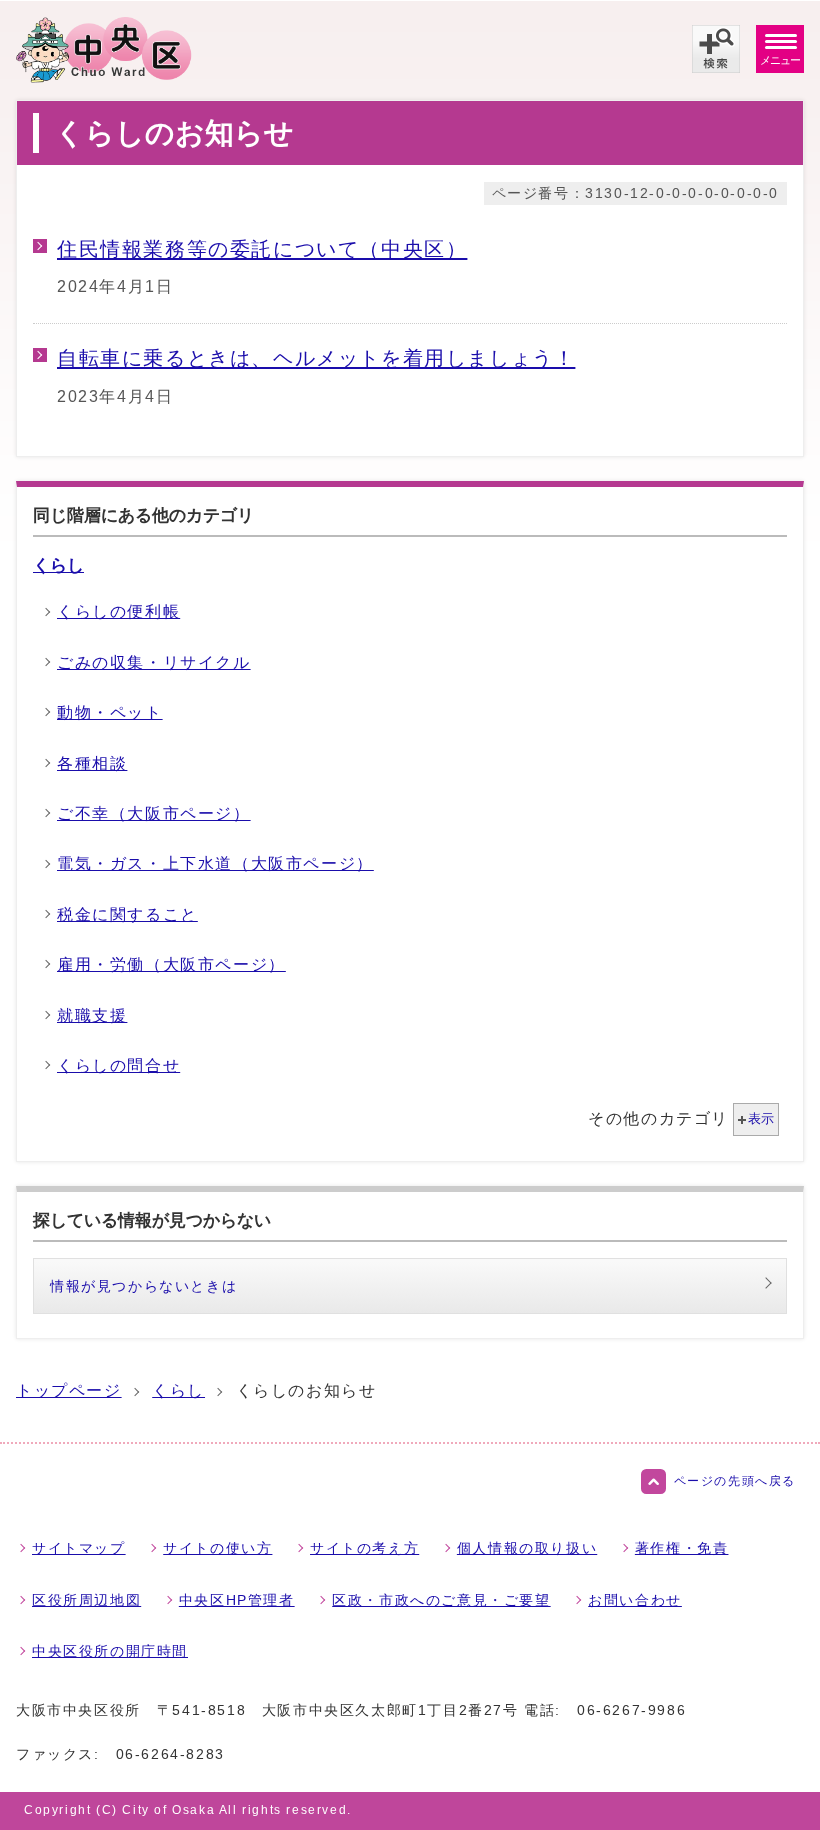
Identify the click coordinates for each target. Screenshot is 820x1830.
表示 (761, 1118)
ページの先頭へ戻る (735, 1481)
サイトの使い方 (217, 1548)
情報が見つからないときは (143, 1286)
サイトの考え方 (364, 1548)
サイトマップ (79, 1548)
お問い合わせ (635, 1600)
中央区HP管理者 (237, 1600)
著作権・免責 (682, 1548)
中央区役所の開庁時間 (110, 1651)
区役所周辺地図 (86, 1600)
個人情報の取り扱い (527, 1548)
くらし (58, 565)
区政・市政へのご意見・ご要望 (441, 1600)
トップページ (69, 1390)
